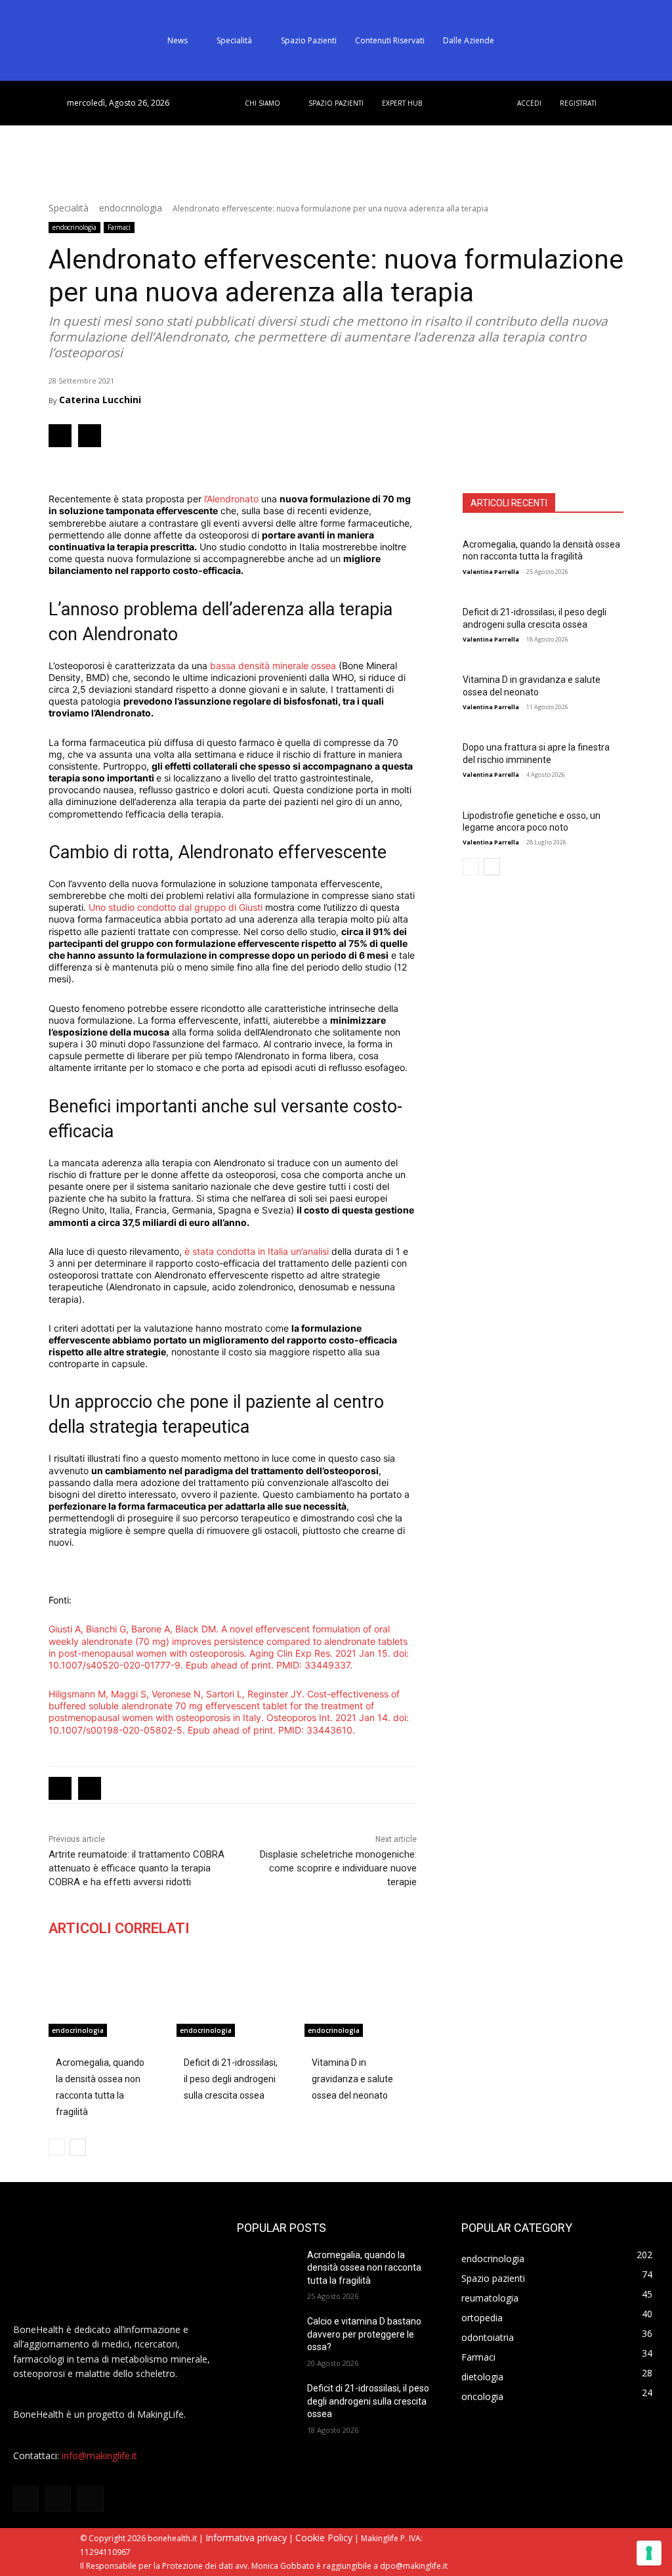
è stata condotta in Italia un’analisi (257, 1251)
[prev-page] (471, 867)
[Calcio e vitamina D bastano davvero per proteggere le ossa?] (266, 2336)
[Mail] (90, 2499)
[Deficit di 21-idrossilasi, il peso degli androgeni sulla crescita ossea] (233, 1997)
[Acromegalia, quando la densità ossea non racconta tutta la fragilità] (105, 1997)
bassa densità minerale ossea (273, 666)
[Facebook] (60, 436)
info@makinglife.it (99, 2456)
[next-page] (492, 867)
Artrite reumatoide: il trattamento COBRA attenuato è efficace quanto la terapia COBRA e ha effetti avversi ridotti (136, 1868)
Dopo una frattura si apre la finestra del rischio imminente (536, 753)
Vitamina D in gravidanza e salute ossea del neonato (532, 686)
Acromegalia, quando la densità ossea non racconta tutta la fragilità (541, 550)
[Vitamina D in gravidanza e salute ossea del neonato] (361, 1997)
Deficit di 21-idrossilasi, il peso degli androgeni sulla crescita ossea (535, 618)
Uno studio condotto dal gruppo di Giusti (176, 907)
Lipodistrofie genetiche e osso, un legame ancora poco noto (532, 821)
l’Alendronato (231, 499)
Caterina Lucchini (100, 400)
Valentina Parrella (491, 572)
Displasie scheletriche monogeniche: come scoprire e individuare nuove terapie (338, 1868)
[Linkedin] (90, 436)
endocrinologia (131, 208)
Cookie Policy (324, 2538)
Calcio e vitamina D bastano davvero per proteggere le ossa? (364, 2334)
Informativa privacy (246, 2538)
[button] (623, 41)
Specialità (69, 208)
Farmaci (119, 227)
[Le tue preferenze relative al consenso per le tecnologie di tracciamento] (649, 2553)
